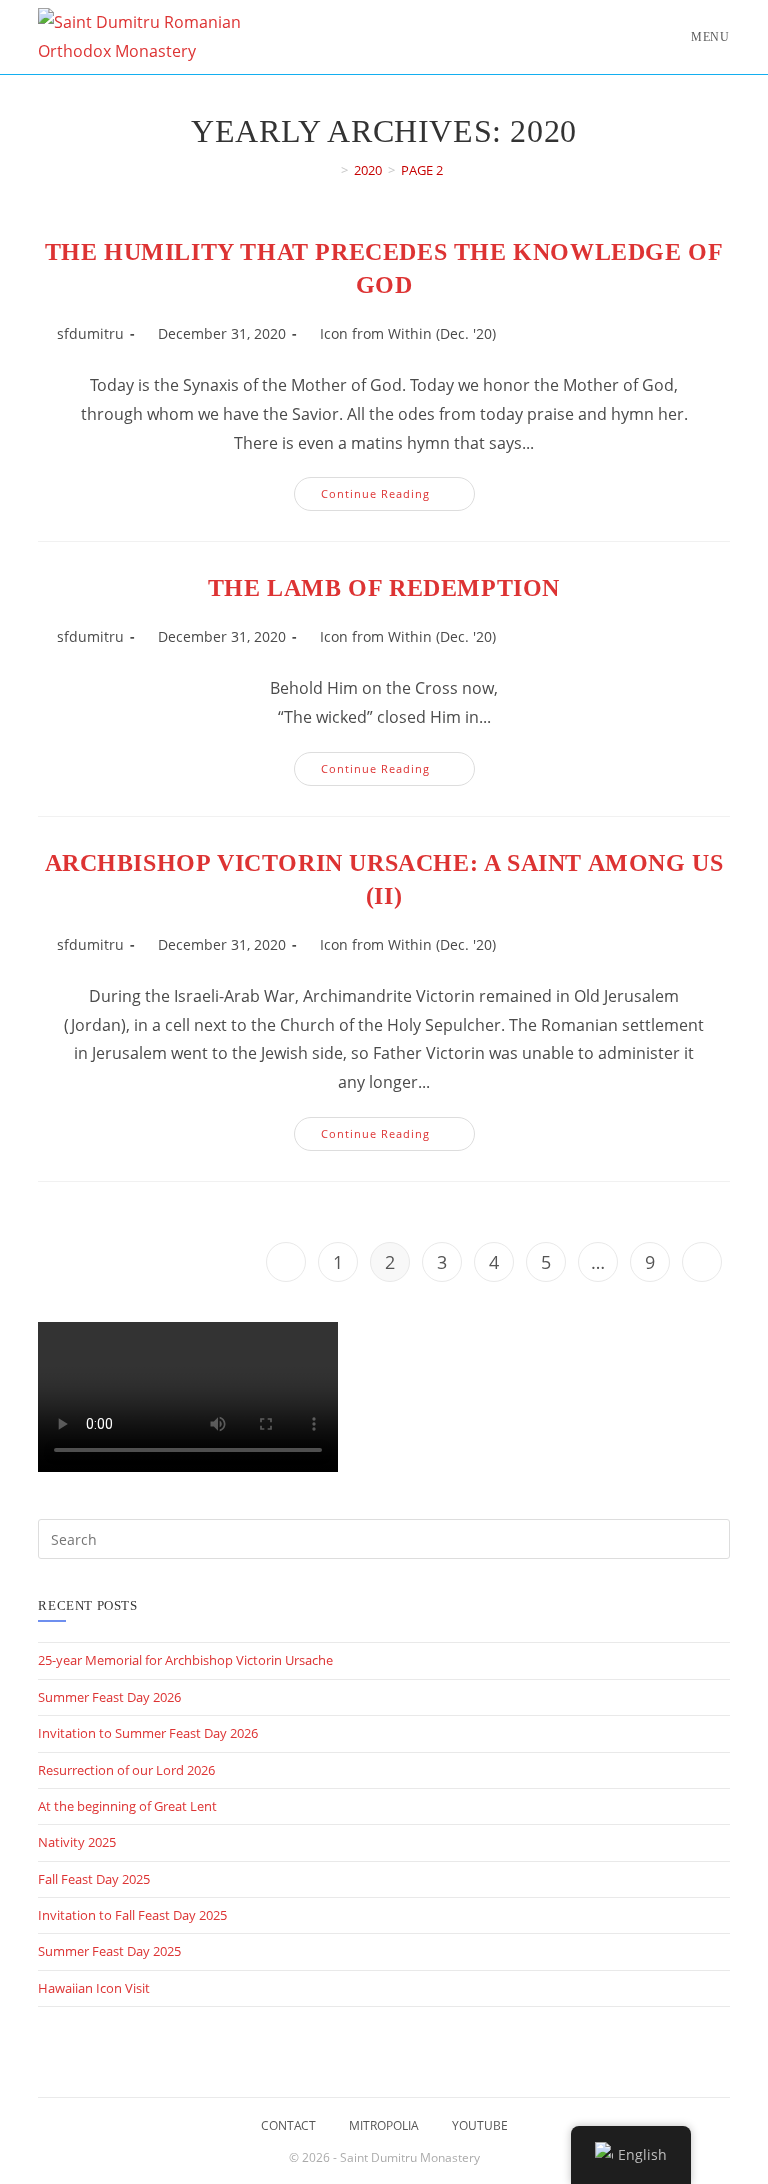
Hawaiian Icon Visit (94, 1988)
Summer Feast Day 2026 (109, 1697)
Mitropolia (384, 2125)
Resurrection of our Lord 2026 (126, 1770)
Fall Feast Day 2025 (94, 1879)
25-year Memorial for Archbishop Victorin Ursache (185, 1660)
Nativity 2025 (77, 1842)
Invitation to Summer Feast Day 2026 (148, 1733)
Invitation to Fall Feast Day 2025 (132, 1915)
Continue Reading (398, 497)
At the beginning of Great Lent (127, 1806)
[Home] (330, 170)
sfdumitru (90, 333)
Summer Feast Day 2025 (109, 1951)
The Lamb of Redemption (384, 588)
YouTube (480, 2125)
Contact (288, 2125)
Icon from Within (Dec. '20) (408, 333)
